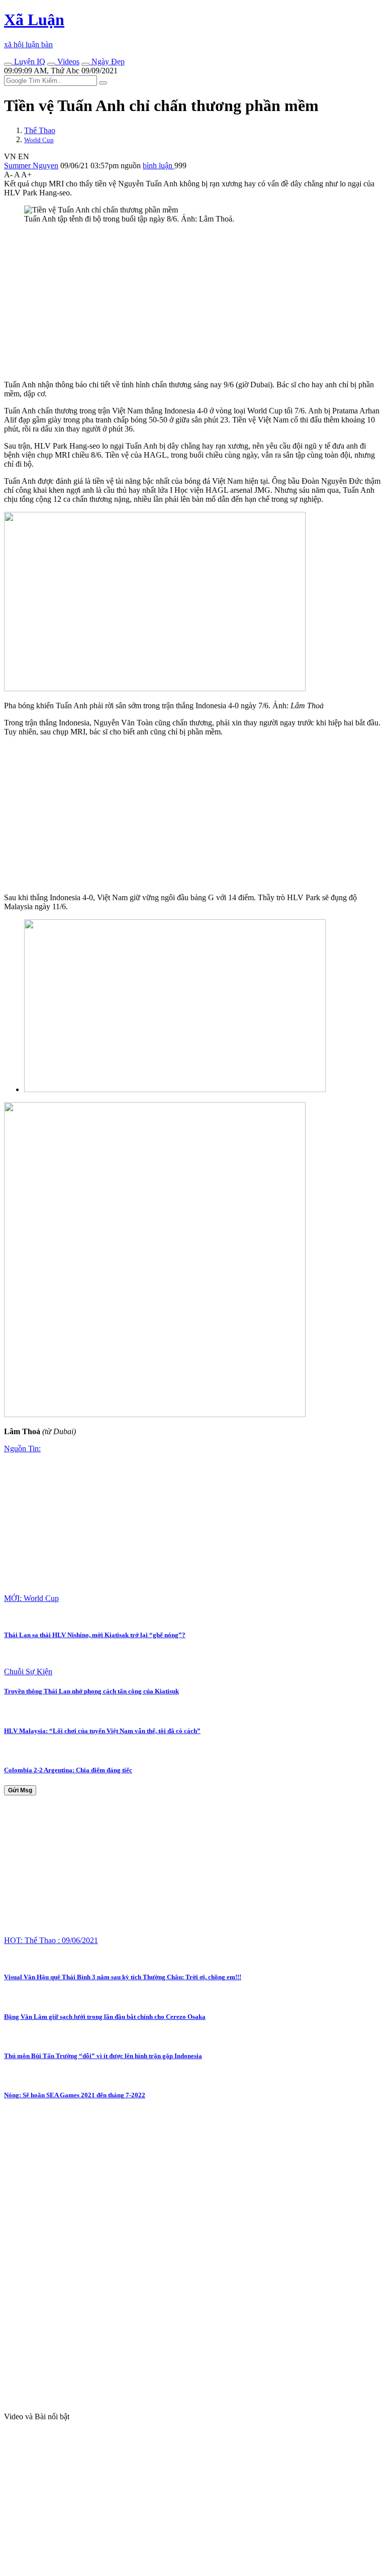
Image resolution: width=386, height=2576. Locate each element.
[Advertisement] (193, 302)
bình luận (159, 166)
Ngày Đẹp (107, 62)
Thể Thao (40, 130)
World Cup (39, 140)
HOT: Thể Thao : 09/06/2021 (51, 1940)
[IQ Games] (8, 64)
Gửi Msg (20, 1790)
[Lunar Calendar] (85, 64)
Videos (67, 62)
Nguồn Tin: (22, 1448)
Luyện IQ (29, 62)
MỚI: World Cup (31, 1598)
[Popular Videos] (51, 64)
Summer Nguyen (31, 166)
